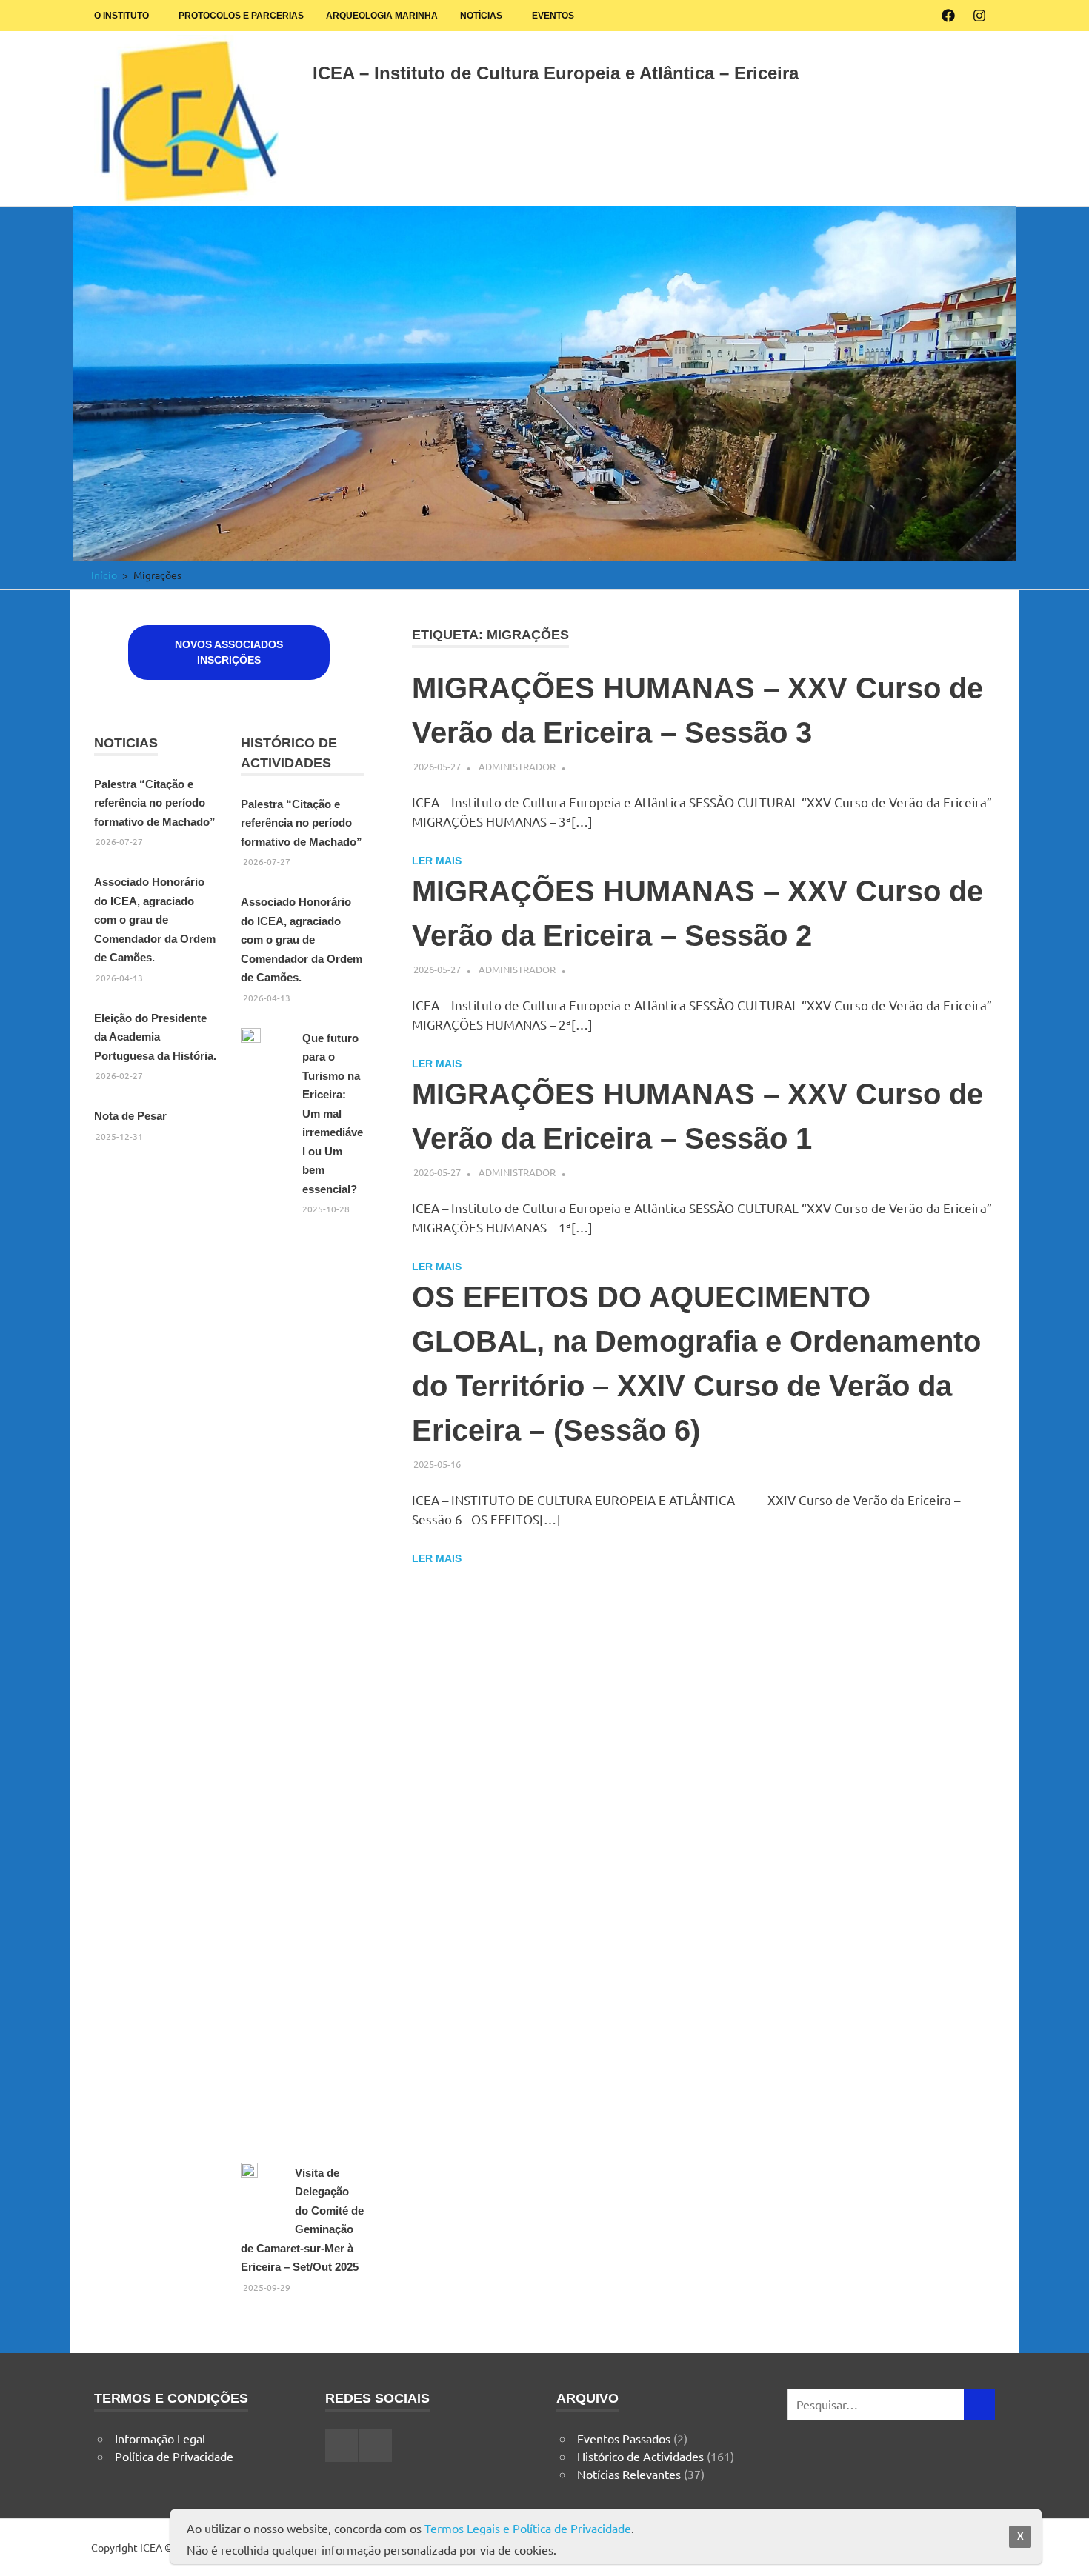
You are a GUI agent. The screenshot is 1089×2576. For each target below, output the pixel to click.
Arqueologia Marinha (382, 16)
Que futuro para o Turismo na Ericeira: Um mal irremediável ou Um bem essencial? (333, 1114)
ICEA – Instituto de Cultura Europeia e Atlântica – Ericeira (556, 73)
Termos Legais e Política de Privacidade (528, 2528)
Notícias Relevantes (629, 2474)
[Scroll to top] (1063, 2550)
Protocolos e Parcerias (241, 16)
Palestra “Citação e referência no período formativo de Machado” (155, 803)
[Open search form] (976, 70)
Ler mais (437, 861)
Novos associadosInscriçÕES (229, 652)
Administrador (517, 766)
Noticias (126, 743)
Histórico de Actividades (640, 2456)
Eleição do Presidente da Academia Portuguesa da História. (155, 1037)
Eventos (553, 16)
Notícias (481, 16)
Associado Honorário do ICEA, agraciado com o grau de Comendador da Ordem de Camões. (155, 920)
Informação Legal (160, 2438)
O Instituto (121, 16)
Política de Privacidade (174, 2456)
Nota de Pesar (130, 1116)
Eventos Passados (624, 2438)
